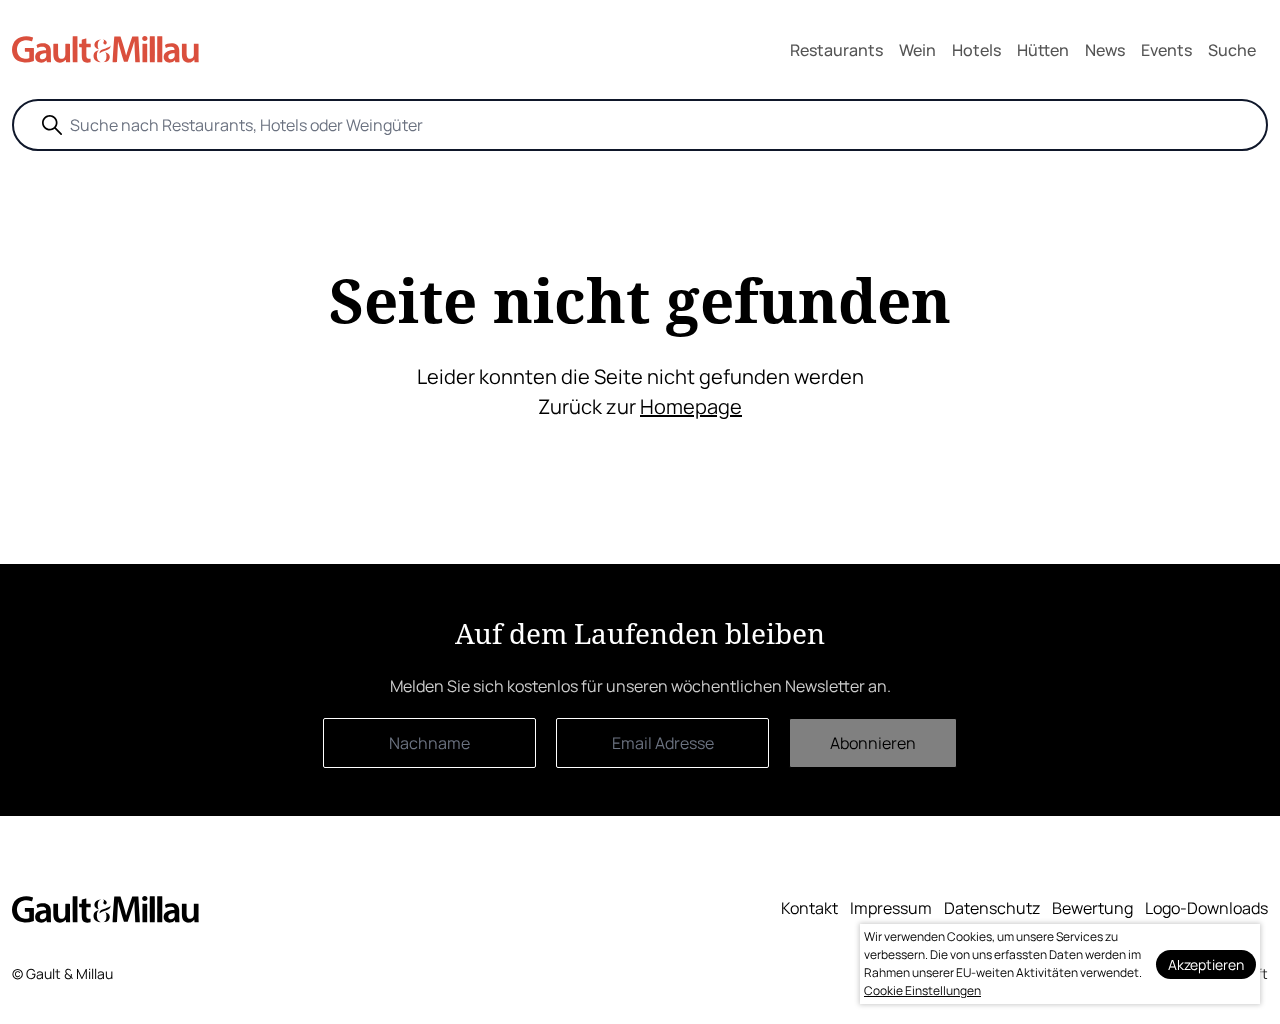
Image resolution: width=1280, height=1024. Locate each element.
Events (1166, 50)
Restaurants (836, 50)
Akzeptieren (1206, 964)
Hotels (976, 50)
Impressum (891, 908)
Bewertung (1092, 908)
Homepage (691, 406)
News (1105, 50)
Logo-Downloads (1206, 908)
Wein (917, 50)
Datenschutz (992, 908)
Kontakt (809, 908)
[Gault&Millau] (105, 909)
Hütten (1043, 50)
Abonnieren (873, 743)
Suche (1232, 50)
